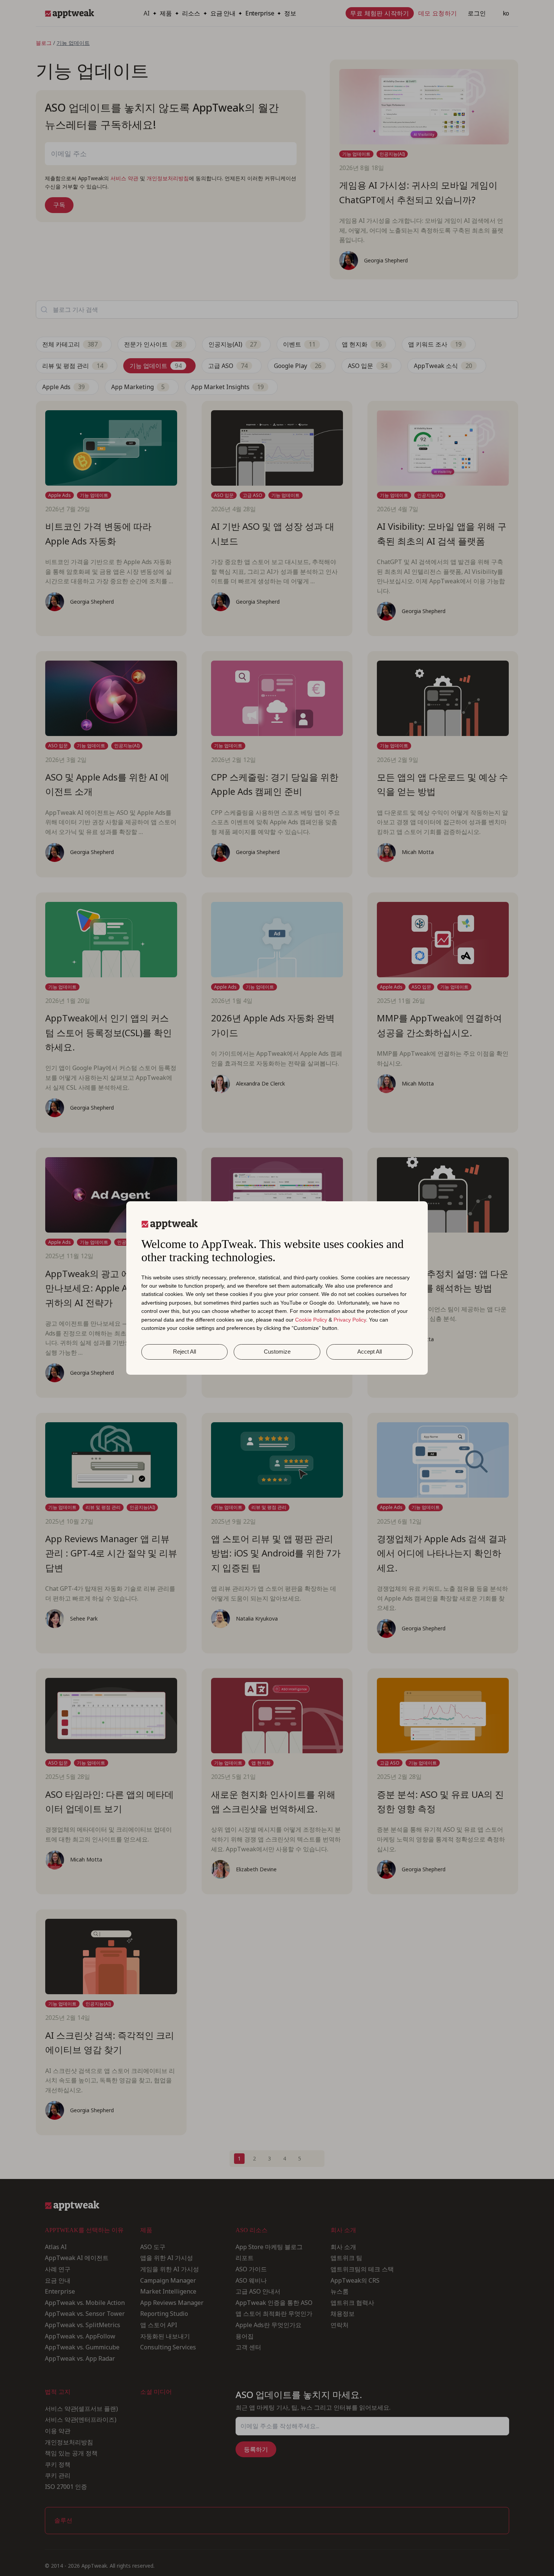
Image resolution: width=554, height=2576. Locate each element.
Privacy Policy (350, 1320)
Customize (277, 1352)
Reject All (184, 1352)
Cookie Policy (311, 1320)
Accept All (370, 1352)
